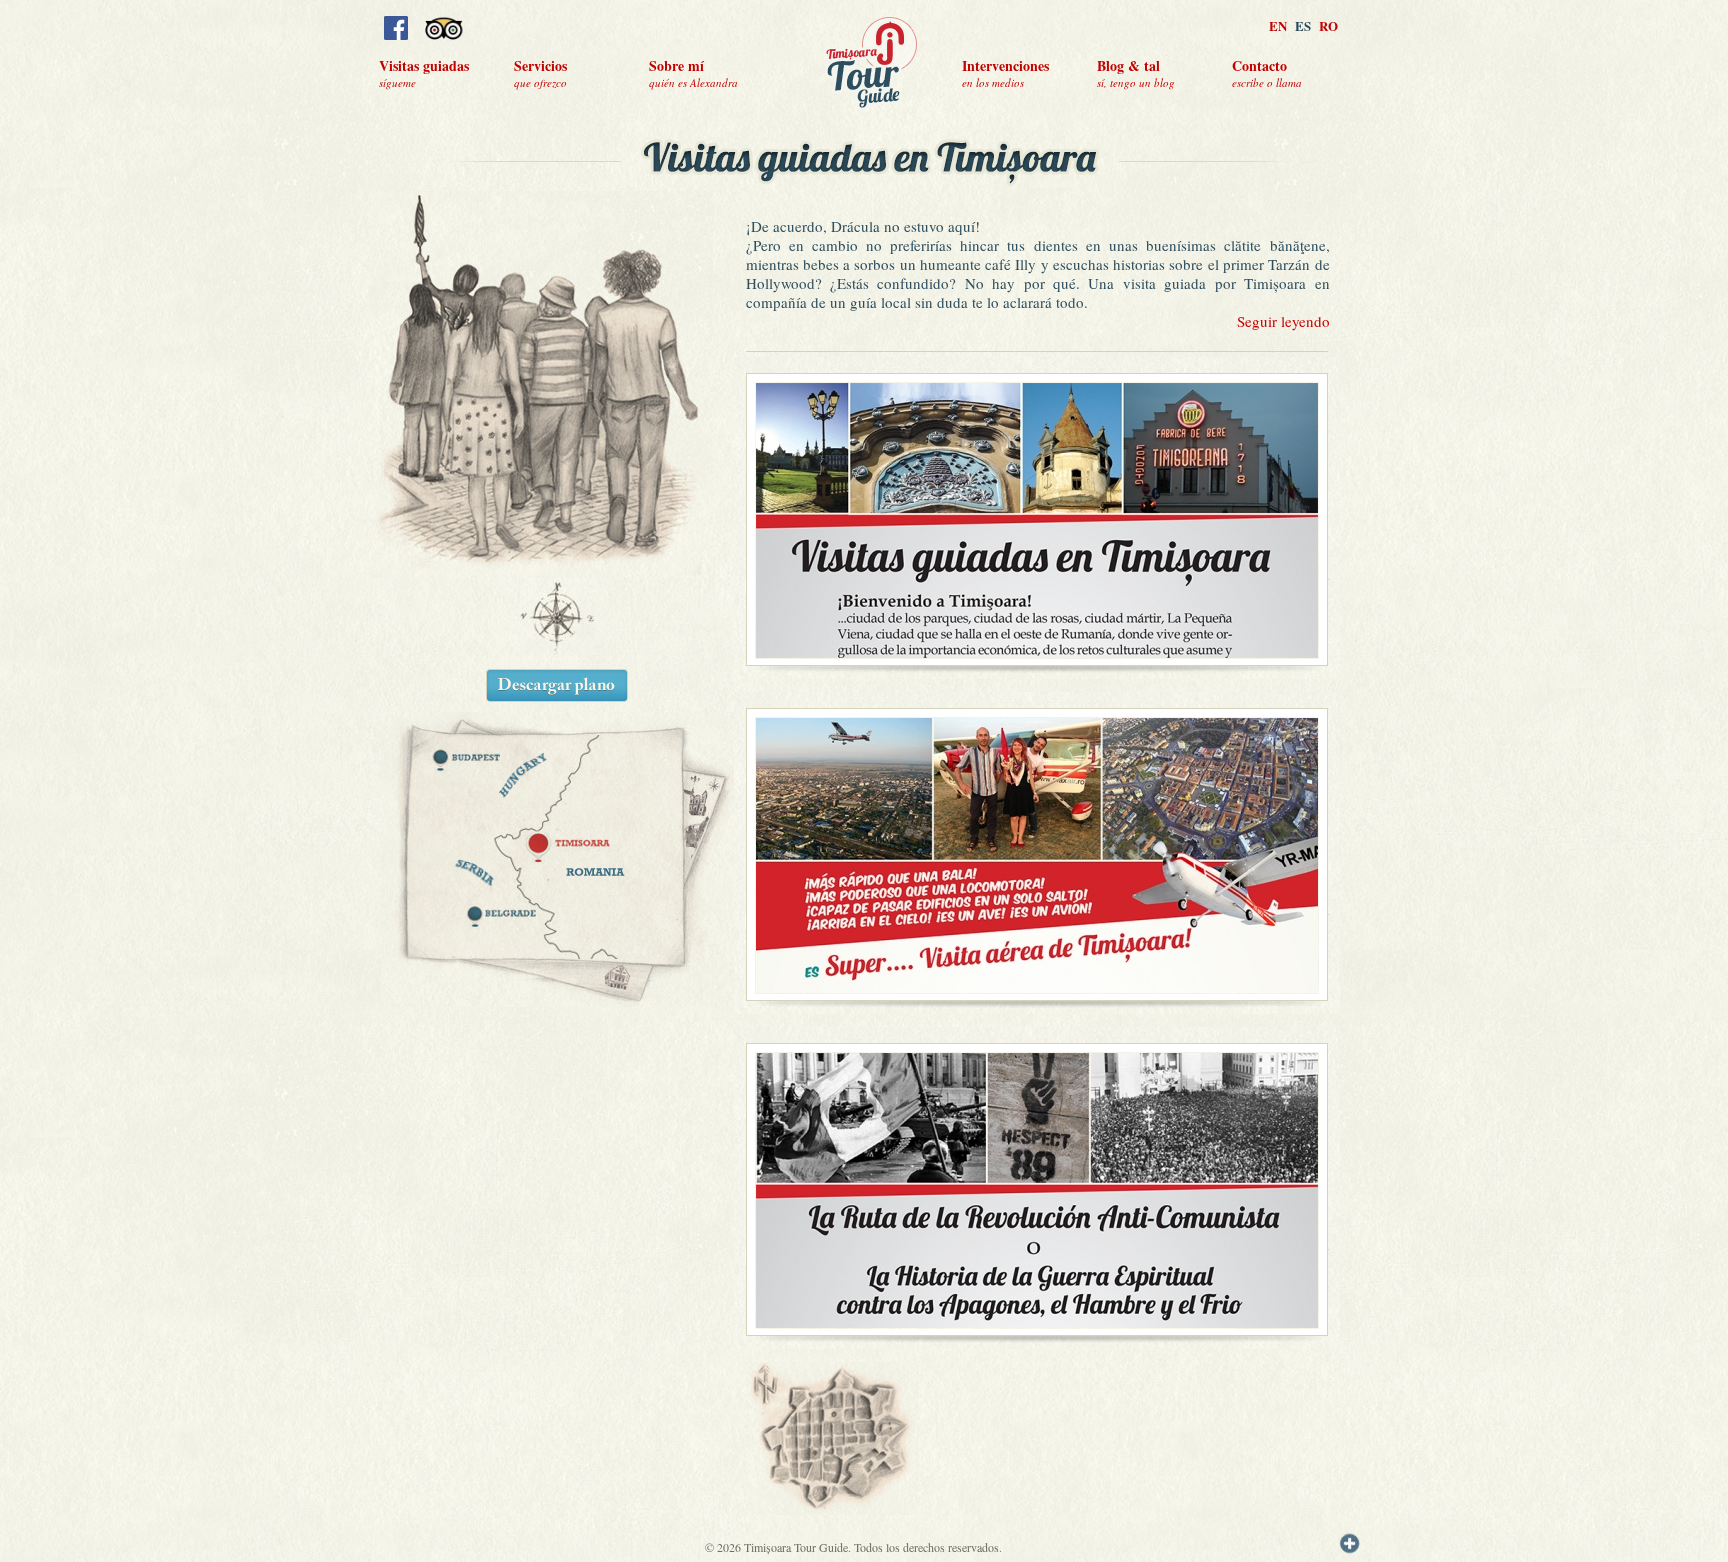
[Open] (1349, 1543)
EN (1278, 25)
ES (1303, 25)
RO (1328, 25)
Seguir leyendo (1283, 321)
